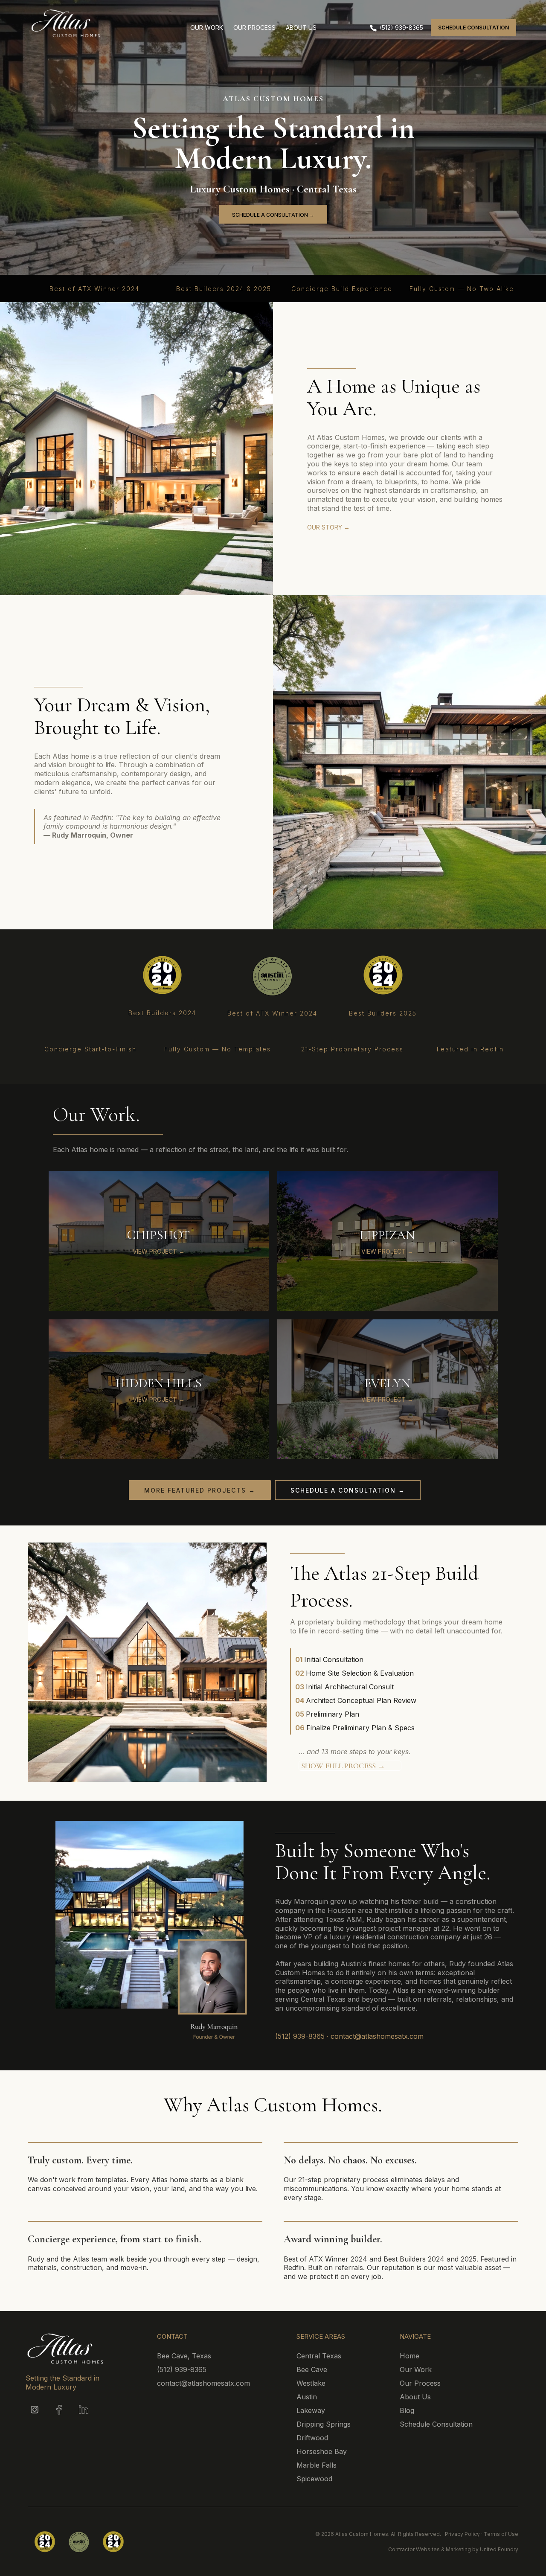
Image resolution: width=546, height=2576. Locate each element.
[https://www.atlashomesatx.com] (102, 23)
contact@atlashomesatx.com (377, 2036)
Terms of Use (501, 2534)
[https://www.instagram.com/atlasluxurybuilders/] (35, 2410)
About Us (415, 2397)
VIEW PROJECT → (159, 1251)
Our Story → (328, 527)
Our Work (416, 2369)
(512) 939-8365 (300, 2036)
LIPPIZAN (387, 1235)
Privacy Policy (462, 2534)
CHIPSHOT (158, 1235)
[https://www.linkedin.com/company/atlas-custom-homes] (83, 2410)
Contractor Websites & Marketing (430, 2549)
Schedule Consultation (436, 2424)
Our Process (420, 2383)
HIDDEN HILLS (158, 1383)
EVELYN (387, 1383)
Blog (407, 2410)
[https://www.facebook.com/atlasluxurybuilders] (59, 2410)
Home (409, 2356)
